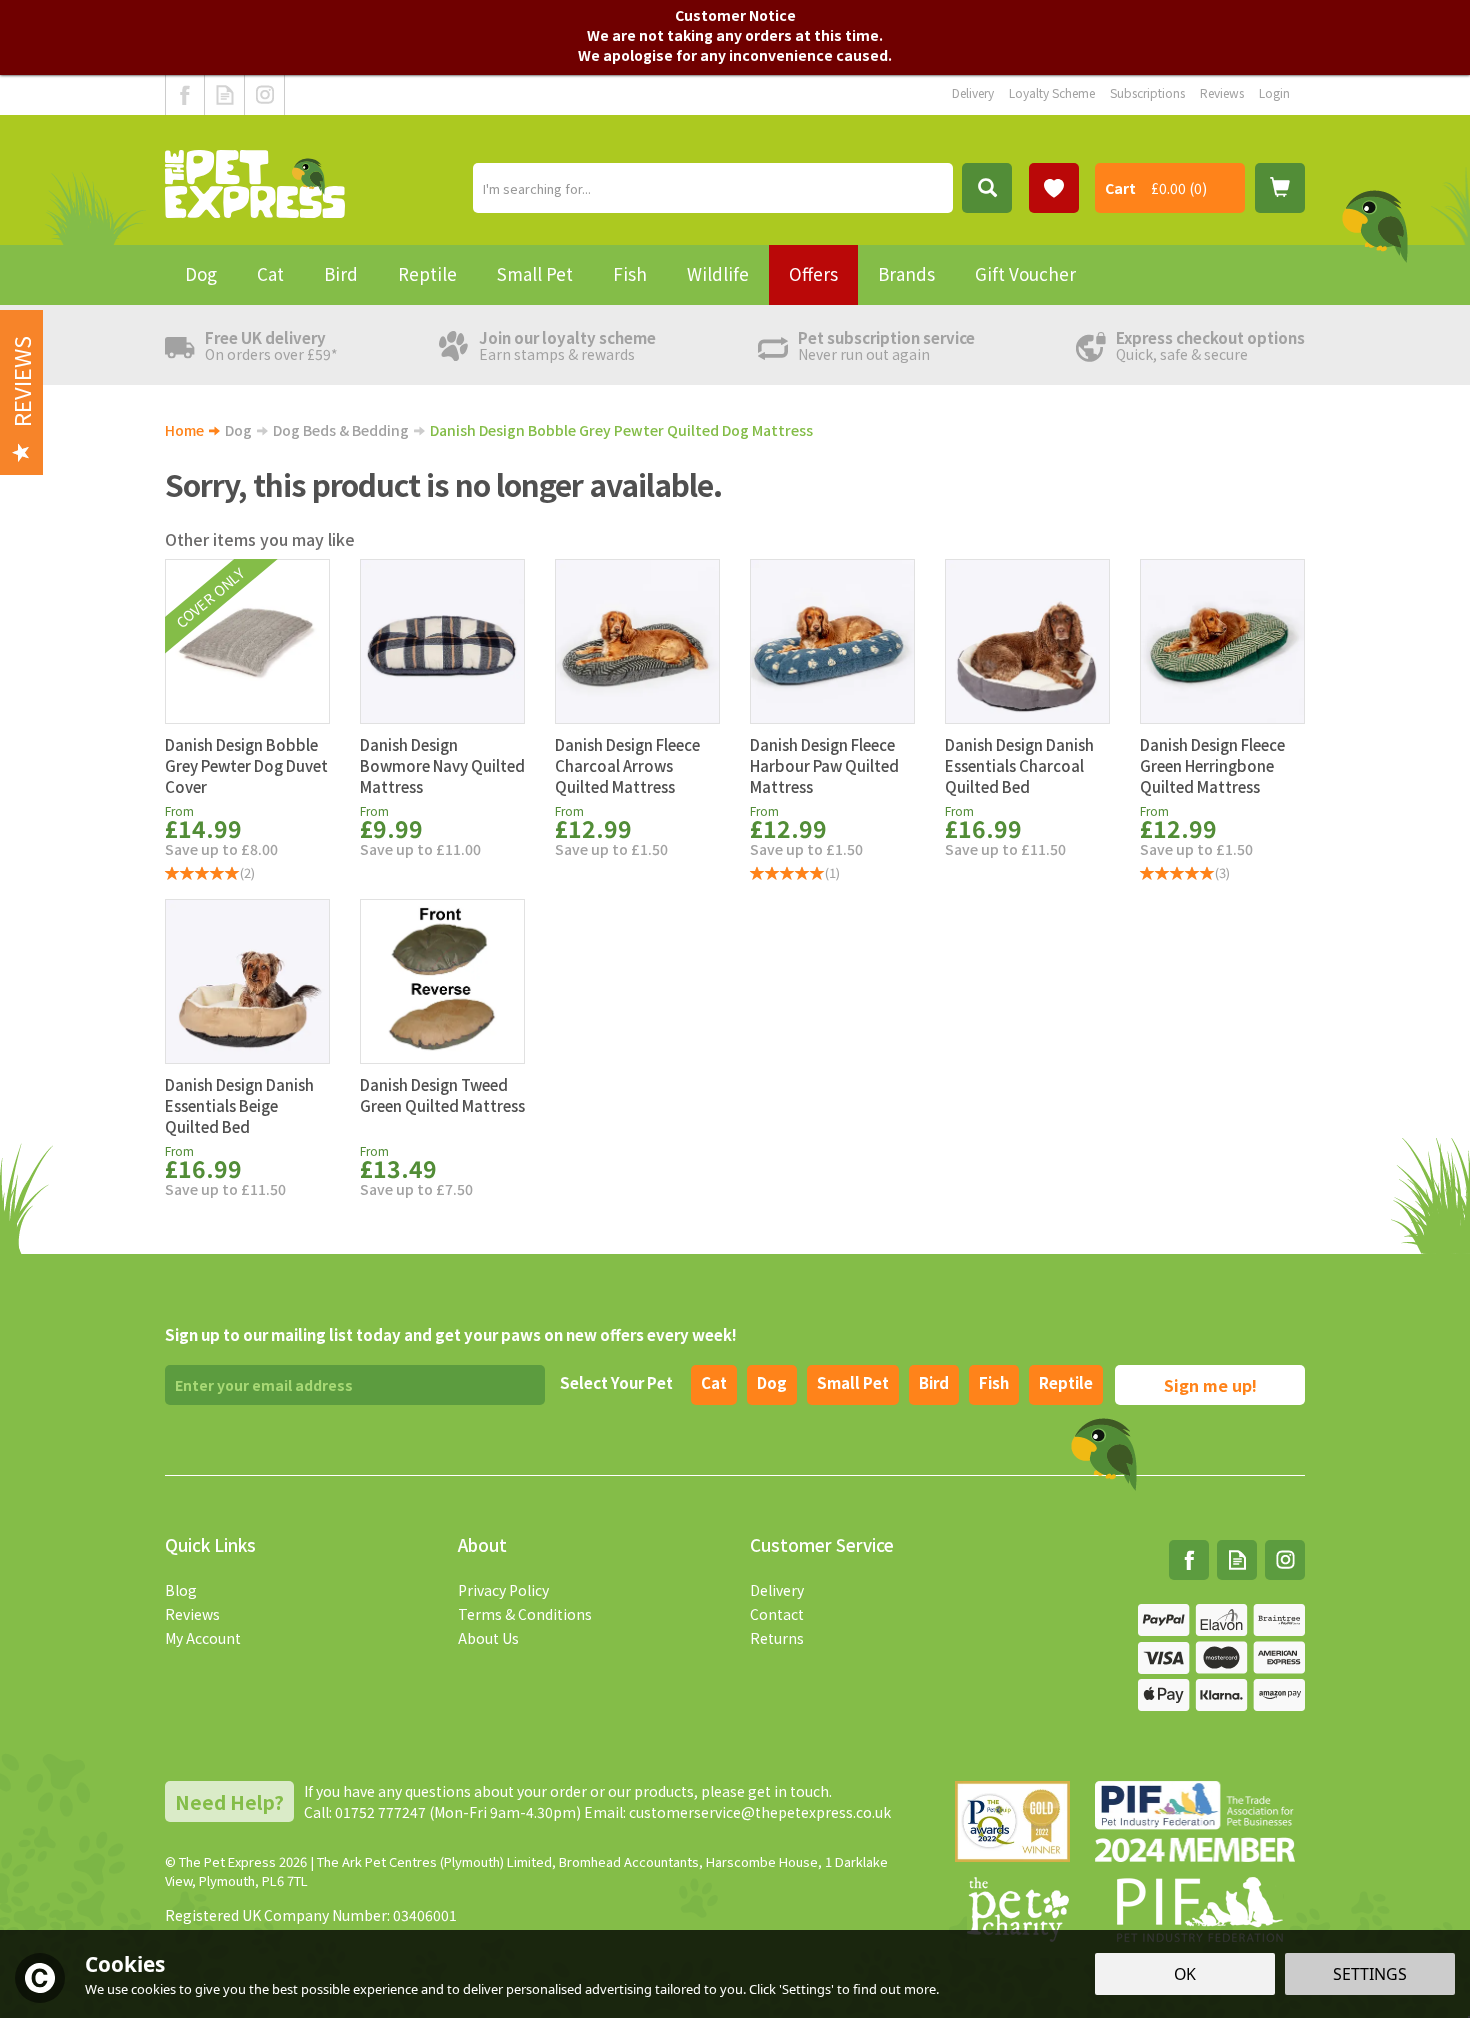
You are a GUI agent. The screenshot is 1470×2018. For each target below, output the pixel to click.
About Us (488, 1638)
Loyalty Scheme (1052, 92)
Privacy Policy (503, 1590)
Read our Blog (224, 95)
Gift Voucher (1025, 273)
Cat (714, 1382)
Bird (934, 1382)
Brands (906, 273)
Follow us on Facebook (185, 95)
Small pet (853, 1382)
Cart (1120, 188)
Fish (994, 1382)
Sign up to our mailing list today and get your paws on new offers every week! (451, 1334)
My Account (203, 1638)
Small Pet (535, 273)
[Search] (987, 188)
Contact (777, 1614)
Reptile (1066, 1382)
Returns (777, 1638)
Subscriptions (1147, 92)
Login (1274, 92)
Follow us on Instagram (264, 95)
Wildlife (718, 273)
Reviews (192, 1614)
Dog (772, 1382)
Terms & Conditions (525, 1614)
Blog (181, 1590)
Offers (813, 273)
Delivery (777, 1590)
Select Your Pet (616, 1382)
